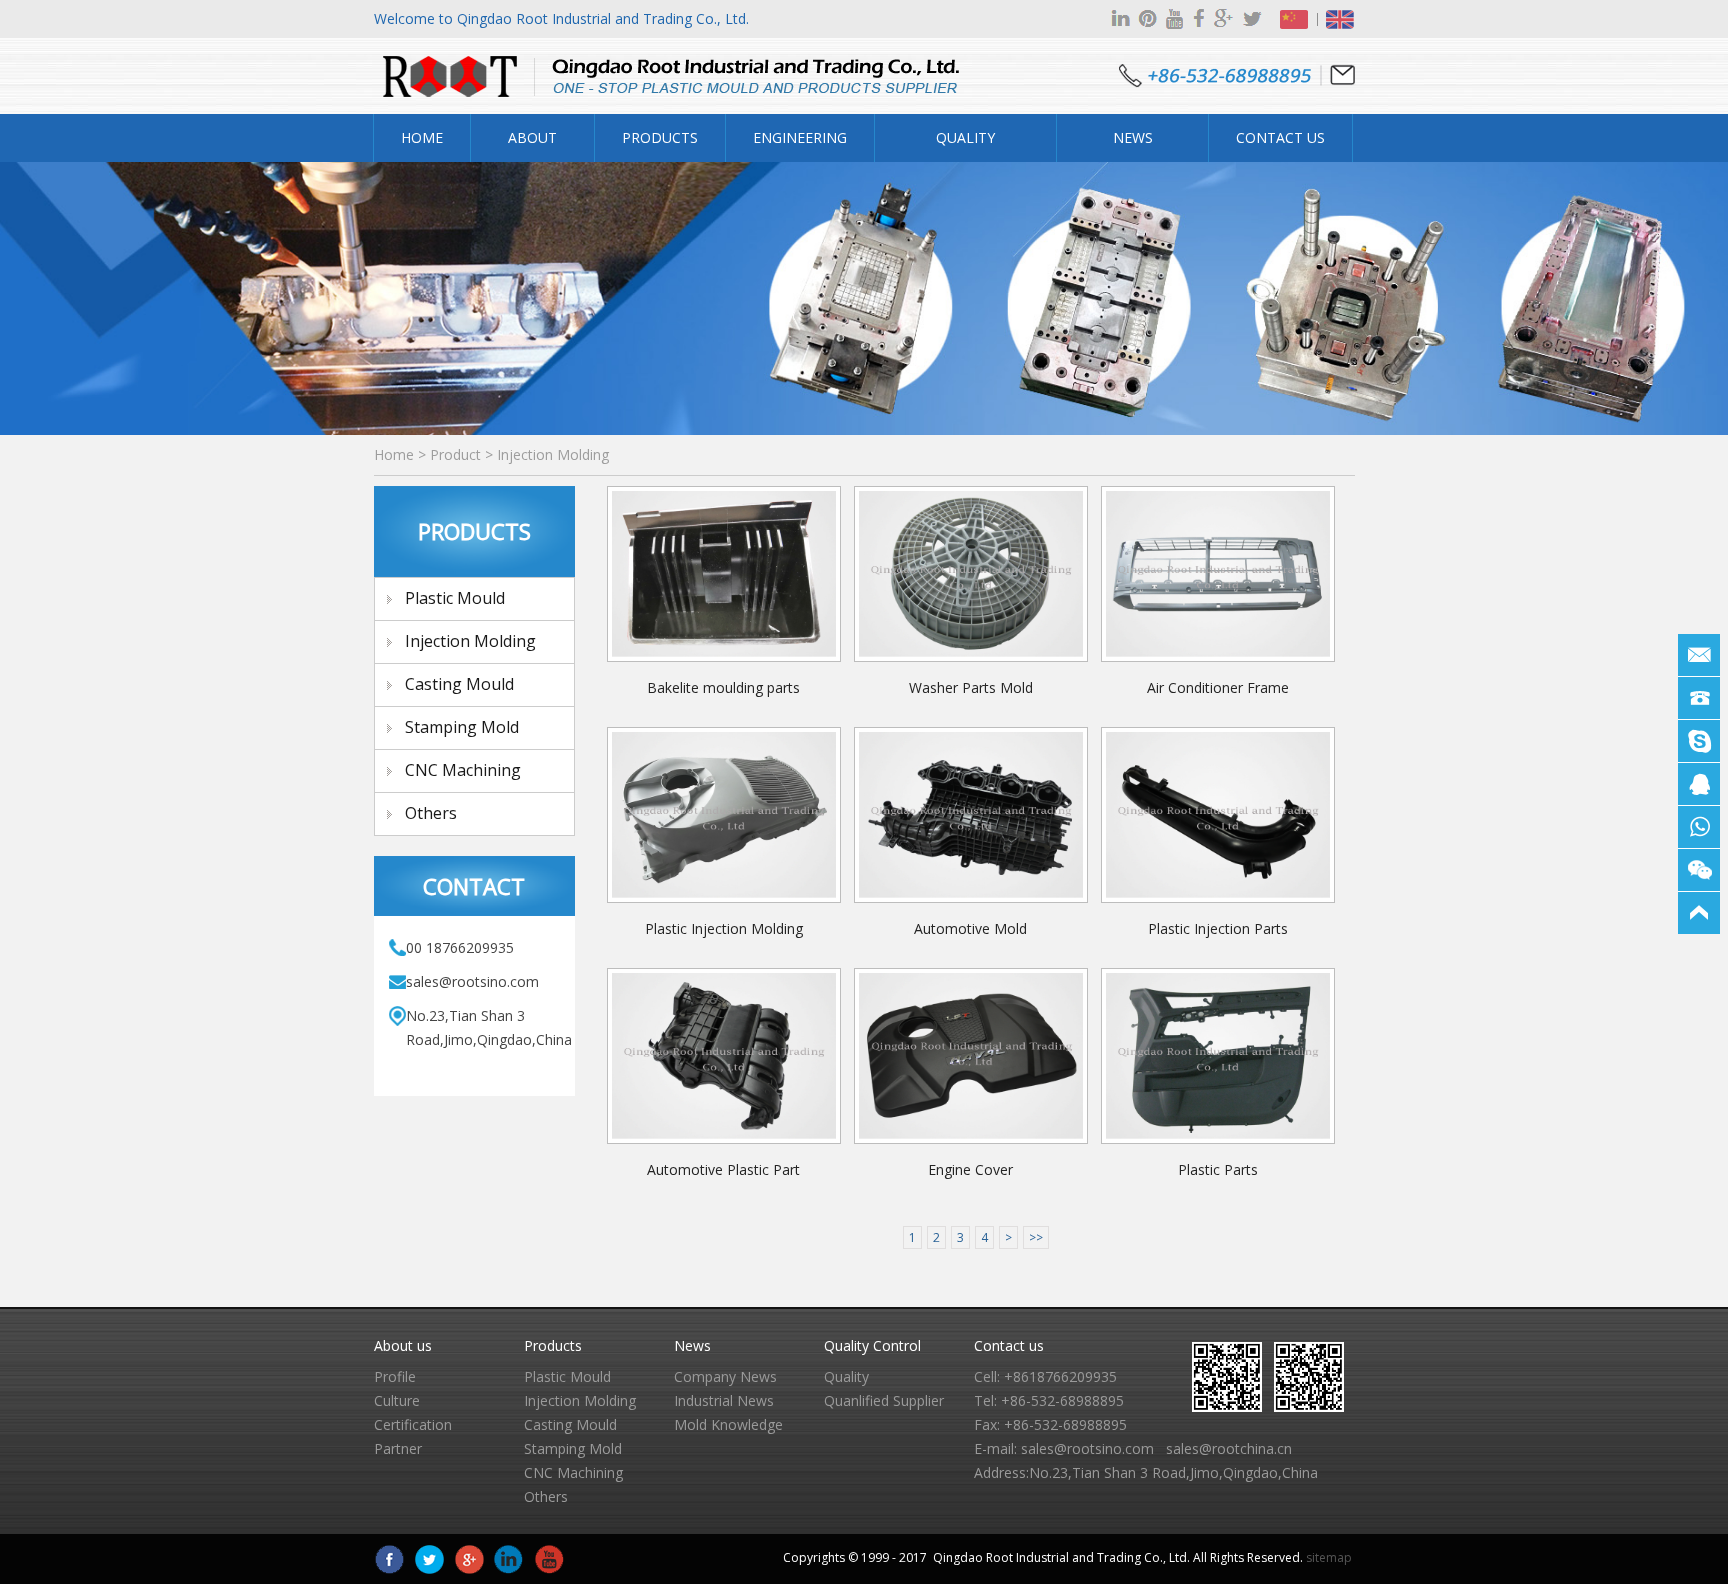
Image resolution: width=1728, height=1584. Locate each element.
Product (455, 454)
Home (422, 137)
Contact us (1009, 1345)
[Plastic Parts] (1218, 1056)
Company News (725, 1376)
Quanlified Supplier (884, 1400)
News (692, 1345)
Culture (397, 1400)
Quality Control (966, 145)
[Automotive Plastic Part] (724, 1056)
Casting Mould (459, 684)
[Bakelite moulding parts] (724, 574)
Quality (846, 1376)
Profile (395, 1376)
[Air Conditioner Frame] (1218, 574)
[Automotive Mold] (971, 815)
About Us (532, 145)
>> (1036, 1237)
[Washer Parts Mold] (971, 574)
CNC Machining (463, 770)
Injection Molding (553, 454)
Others (431, 813)
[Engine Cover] (971, 1056)
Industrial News (724, 1400)
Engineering (800, 137)
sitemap (1329, 1557)
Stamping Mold (462, 727)
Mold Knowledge (728, 1424)
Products (660, 137)
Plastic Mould (455, 598)
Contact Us (1280, 137)
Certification (413, 1424)
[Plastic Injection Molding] (724, 815)
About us (403, 1345)
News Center (1133, 145)
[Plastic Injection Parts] (1218, 815)
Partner (398, 1448)
